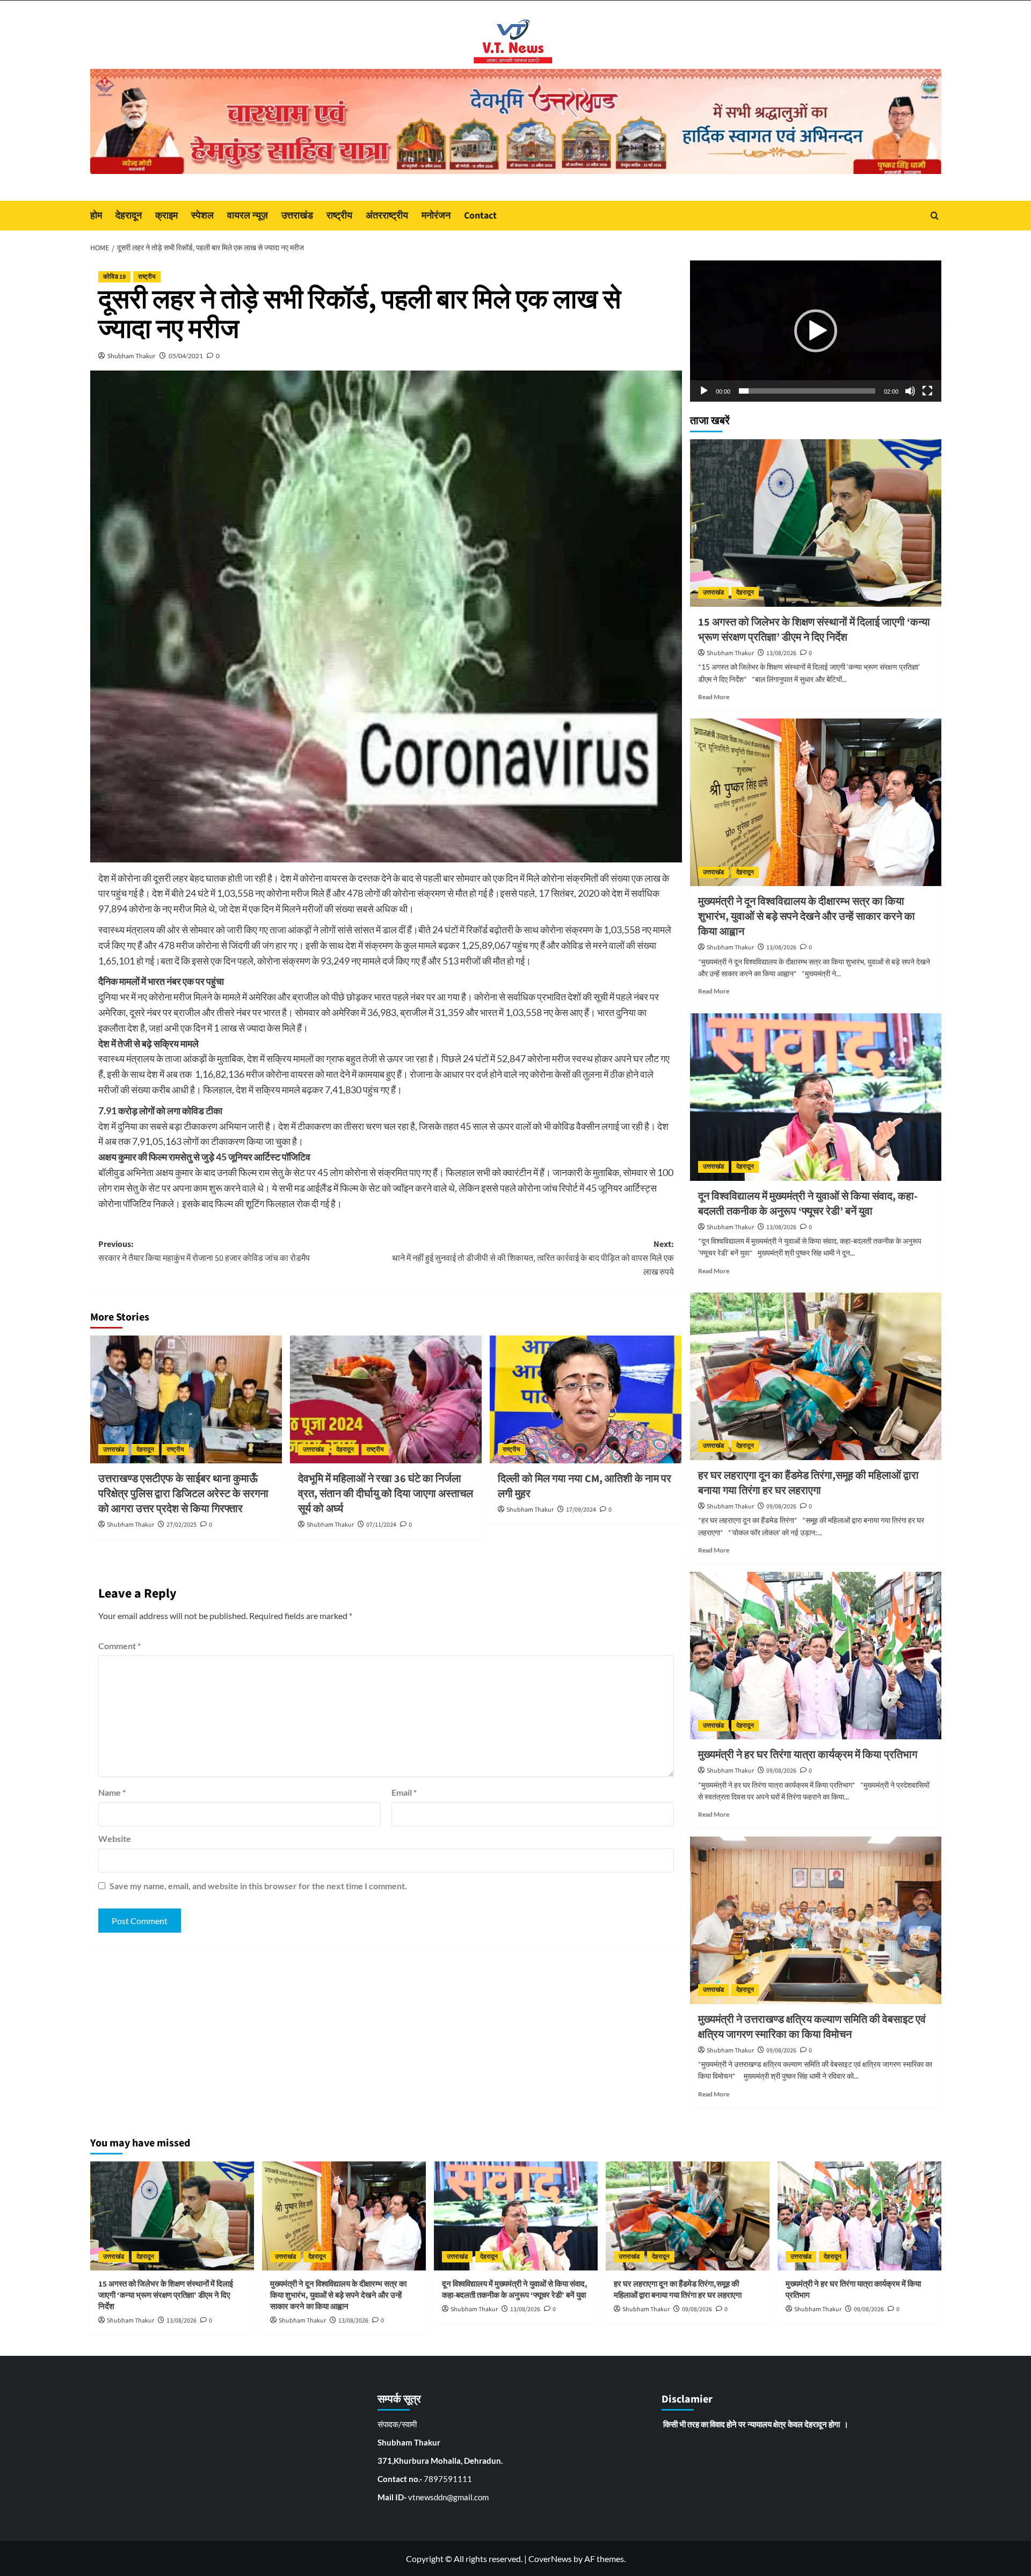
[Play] (704, 391)
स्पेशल (202, 216)
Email (404, 1792)
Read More (714, 697)
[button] (816, 331)
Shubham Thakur (132, 356)
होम (96, 216)
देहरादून (129, 216)
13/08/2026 (781, 653)
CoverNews (550, 2559)
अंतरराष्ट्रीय (387, 216)
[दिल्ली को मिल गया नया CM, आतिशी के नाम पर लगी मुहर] (586, 1399)
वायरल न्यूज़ (248, 216)
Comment (119, 1646)
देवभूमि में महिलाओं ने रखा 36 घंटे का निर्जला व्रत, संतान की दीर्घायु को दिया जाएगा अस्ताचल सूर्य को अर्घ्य (386, 1494)
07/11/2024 (381, 1525)
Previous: (205, 1251)
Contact (480, 216)
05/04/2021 (186, 356)
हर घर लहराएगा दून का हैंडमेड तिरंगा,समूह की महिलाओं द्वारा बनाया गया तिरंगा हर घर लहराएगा (808, 1483)
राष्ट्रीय (339, 216)
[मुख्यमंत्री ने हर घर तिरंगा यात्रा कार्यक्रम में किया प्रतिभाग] (816, 1656)
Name (112, 1792)
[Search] (935, 216)
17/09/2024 (581, 1510)
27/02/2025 (181, 1525)
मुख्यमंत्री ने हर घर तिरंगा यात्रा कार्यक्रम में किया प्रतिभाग (808, 1755)
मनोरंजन (436, 216)
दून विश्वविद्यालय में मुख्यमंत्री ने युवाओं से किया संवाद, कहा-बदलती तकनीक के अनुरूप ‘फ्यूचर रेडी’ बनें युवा (808, 1204)
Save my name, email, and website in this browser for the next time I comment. (258, 1886)
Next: (533, 1258)
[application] (816, 331)
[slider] (807, 391)
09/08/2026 (781, 1507)
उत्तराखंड (297, 216)
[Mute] (910, 391)
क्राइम (166, 216)
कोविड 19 (114, 277)
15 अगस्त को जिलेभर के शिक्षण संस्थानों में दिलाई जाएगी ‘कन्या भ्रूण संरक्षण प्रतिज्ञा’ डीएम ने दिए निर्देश (814, 630)
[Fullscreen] (927, 391)
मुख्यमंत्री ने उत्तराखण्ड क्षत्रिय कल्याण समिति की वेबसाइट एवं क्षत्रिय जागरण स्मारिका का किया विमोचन (812, 2027)
